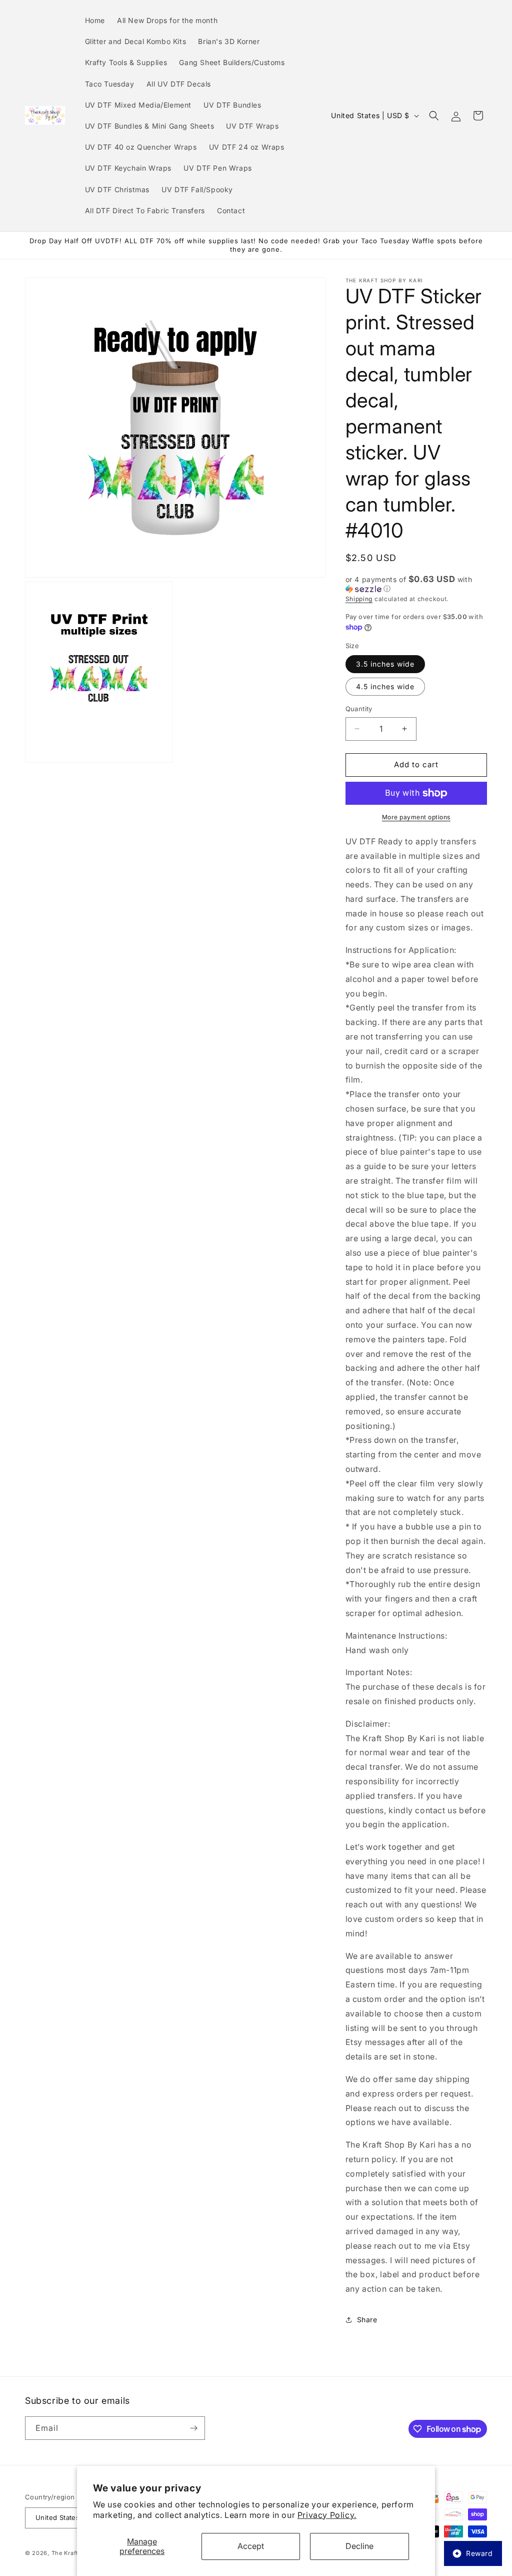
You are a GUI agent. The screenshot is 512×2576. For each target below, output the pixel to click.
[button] (434, 116)
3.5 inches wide (385, 664)
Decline (359, 2546)
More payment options (416, 817)
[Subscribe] (193, 2428)
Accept (251, 2546)
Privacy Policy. (327, 2515)
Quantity (359, 709)
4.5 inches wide (385, 686)
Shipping (359, 599)
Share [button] (367, 2320)
